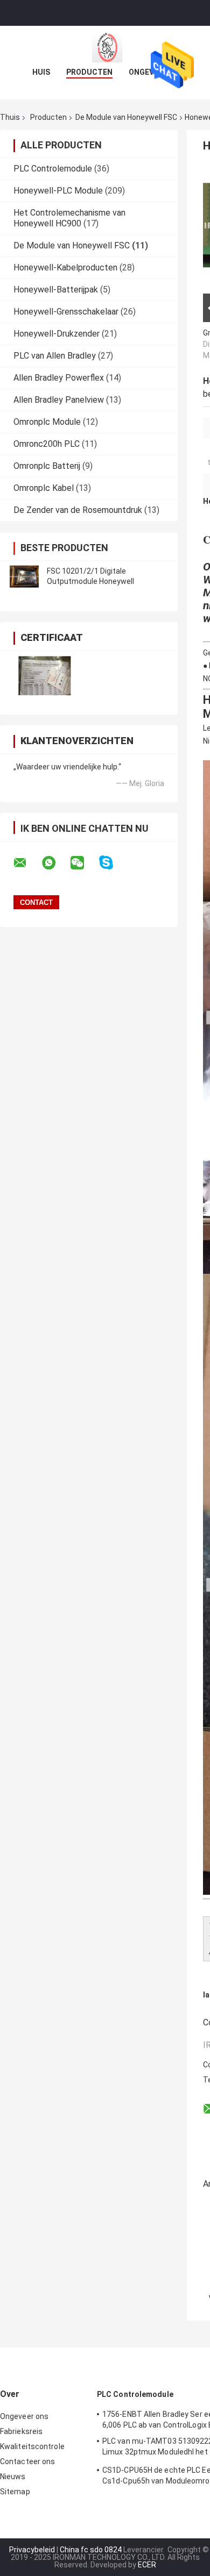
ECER (147, 2565)
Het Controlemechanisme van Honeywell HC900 (69, 218)
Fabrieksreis (21, 2431)
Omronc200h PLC (47, 444)
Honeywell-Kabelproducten (65, 267)
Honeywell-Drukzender (57, 334)
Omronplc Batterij (47, 466)
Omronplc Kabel (44, 488)
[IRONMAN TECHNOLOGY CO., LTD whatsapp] (55, 863)
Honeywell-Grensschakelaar (66, 312)
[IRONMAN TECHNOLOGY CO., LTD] (105, 47)
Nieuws (13, 2477)
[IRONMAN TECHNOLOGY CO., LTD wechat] (84, 863)
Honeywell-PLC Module (58, 191)
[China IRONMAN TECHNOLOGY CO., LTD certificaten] (44, 676)
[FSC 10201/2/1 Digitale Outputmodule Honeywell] (24, 576)
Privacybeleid (32, 2550)
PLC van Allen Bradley (55, 356)
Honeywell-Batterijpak (56, 290)
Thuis (10, 117)
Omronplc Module (47, 422)
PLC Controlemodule (53, 169)
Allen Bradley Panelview (59, 400)
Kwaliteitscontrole (32, 2446)
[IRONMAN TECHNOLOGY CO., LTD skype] (113, 863)
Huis (41, 72)
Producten (89, 72)
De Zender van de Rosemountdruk (78, 510)
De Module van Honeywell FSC (126, 117)
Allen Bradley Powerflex (59, 378)
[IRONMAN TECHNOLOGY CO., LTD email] (27, 863)
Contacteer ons (27, 2461)
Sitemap (15, 2492)
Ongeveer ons (24, 2416)
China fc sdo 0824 (91, 2550)
